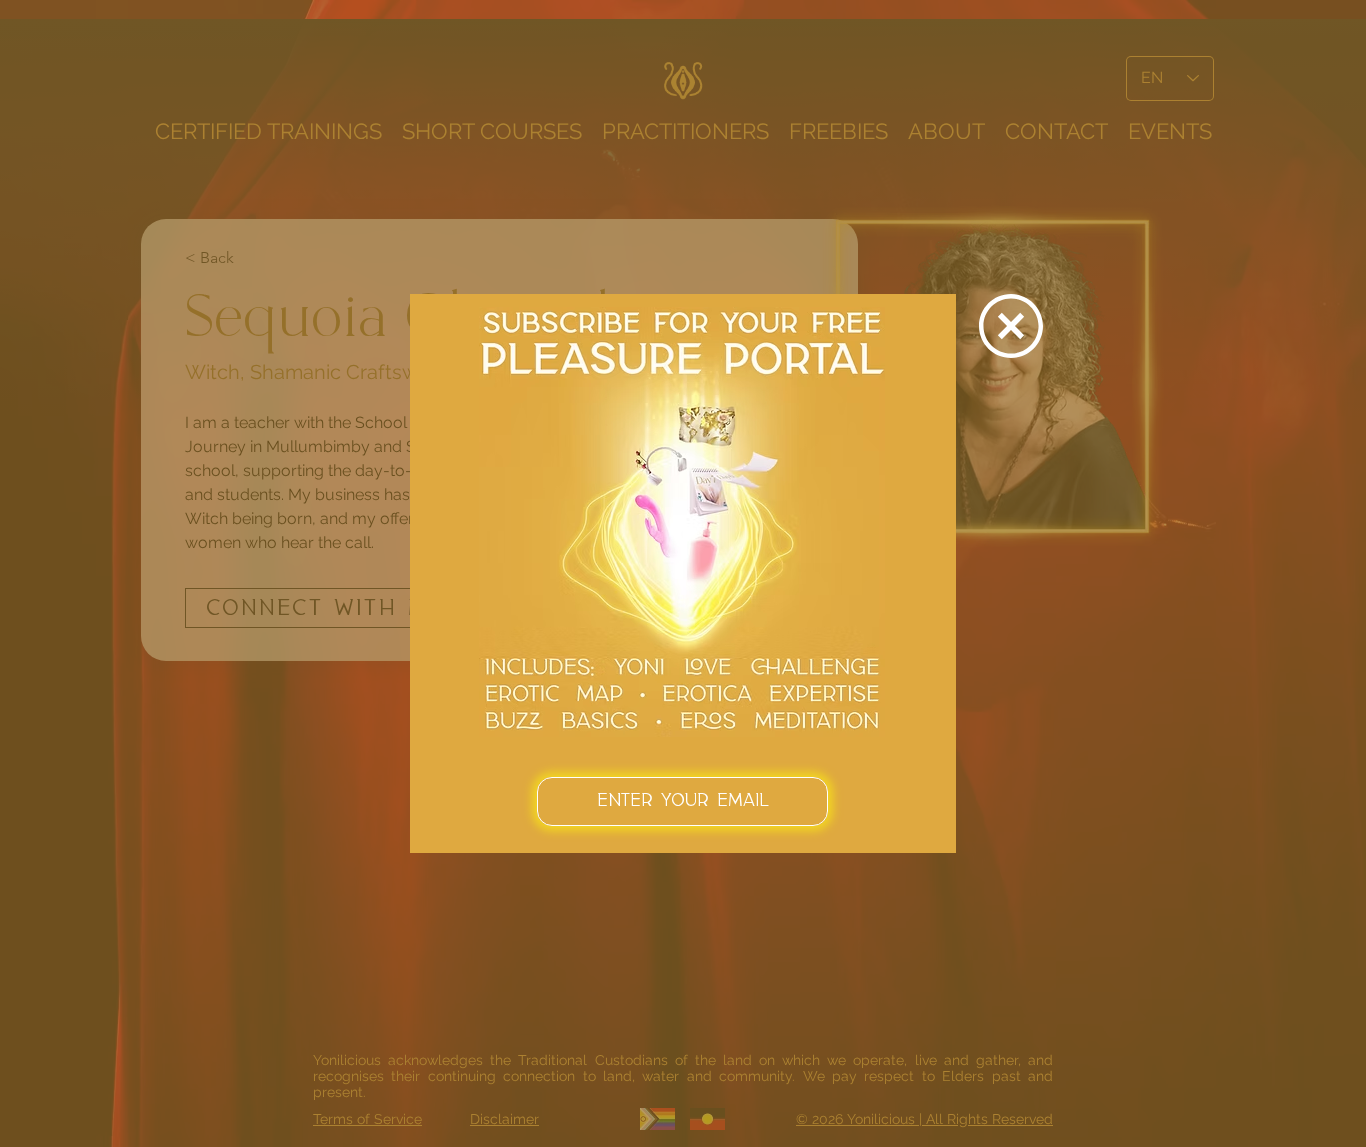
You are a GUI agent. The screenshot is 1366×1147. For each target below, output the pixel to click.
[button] (1011, 326)
